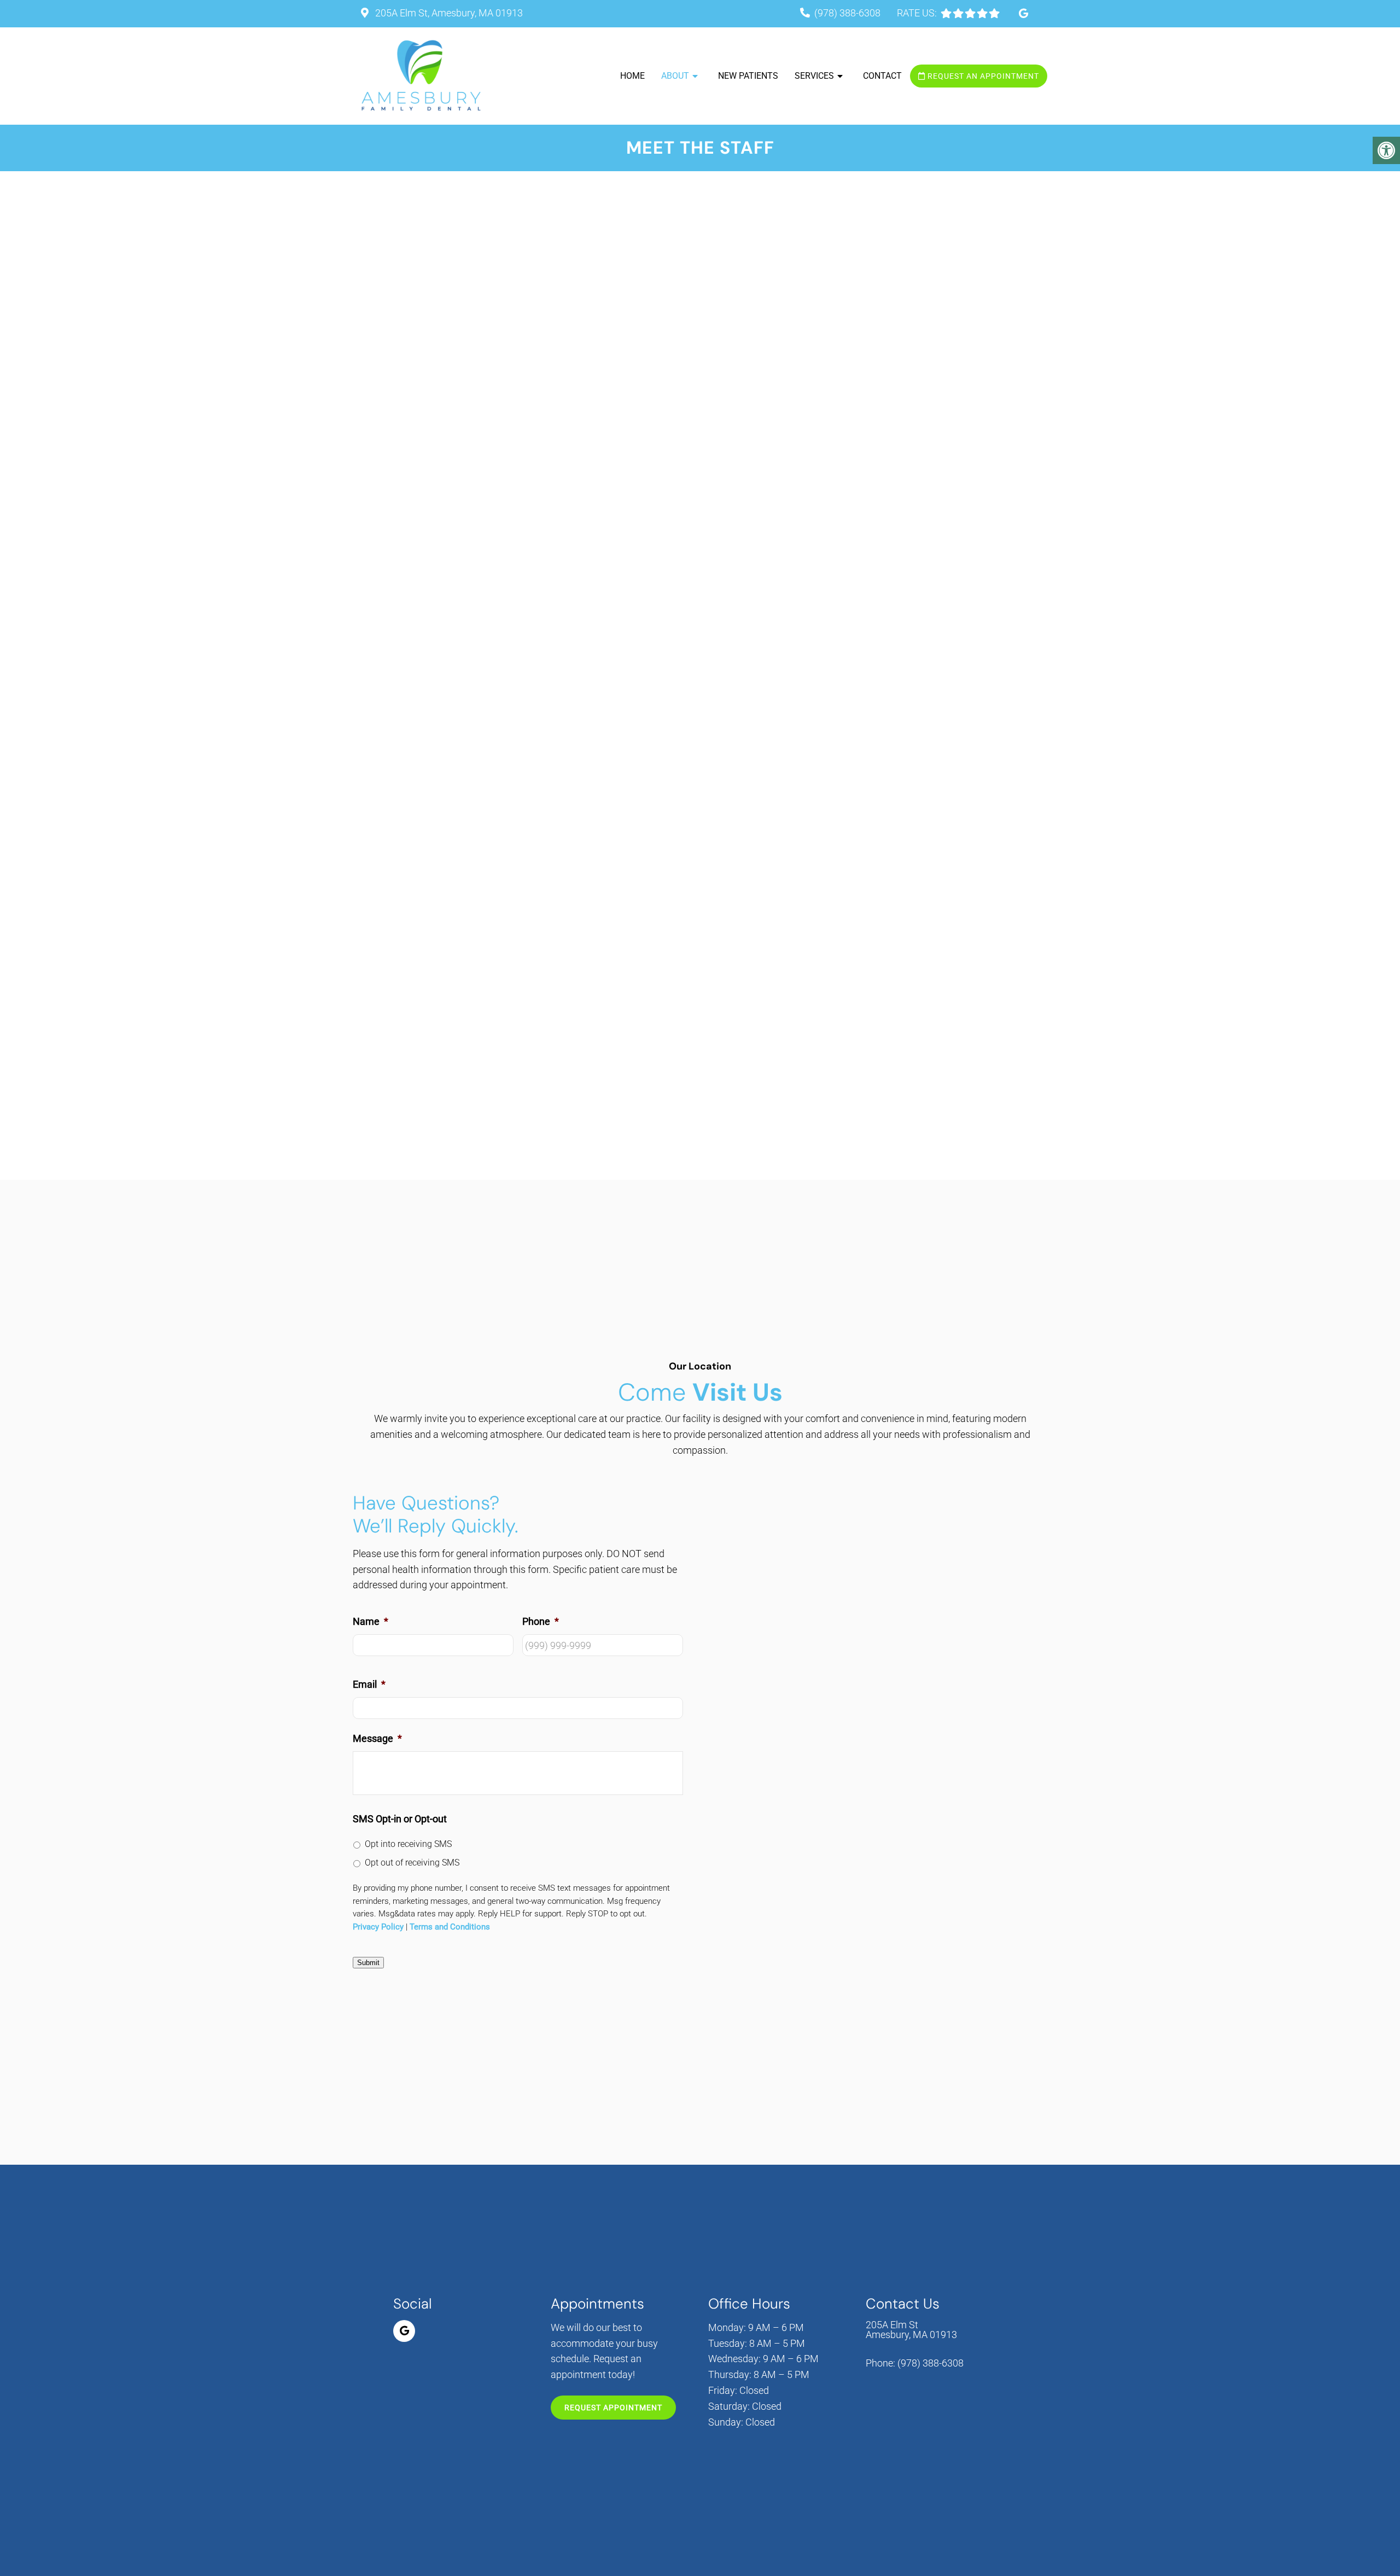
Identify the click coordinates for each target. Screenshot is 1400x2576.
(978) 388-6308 (847, 13)
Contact (882, 76)
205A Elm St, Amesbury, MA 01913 (448, 13)
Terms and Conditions (450, 1927)
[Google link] (1023, 13)
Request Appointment (613, 2408)
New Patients (748, 76)
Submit (368, 1963)
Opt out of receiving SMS (412, 1863)
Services (814, 76)
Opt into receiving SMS (408, 1844)
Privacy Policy (378, 1927)
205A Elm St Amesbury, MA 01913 (911, 2329)
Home (632, 76)
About (675, 76)
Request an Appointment (982, 76)
